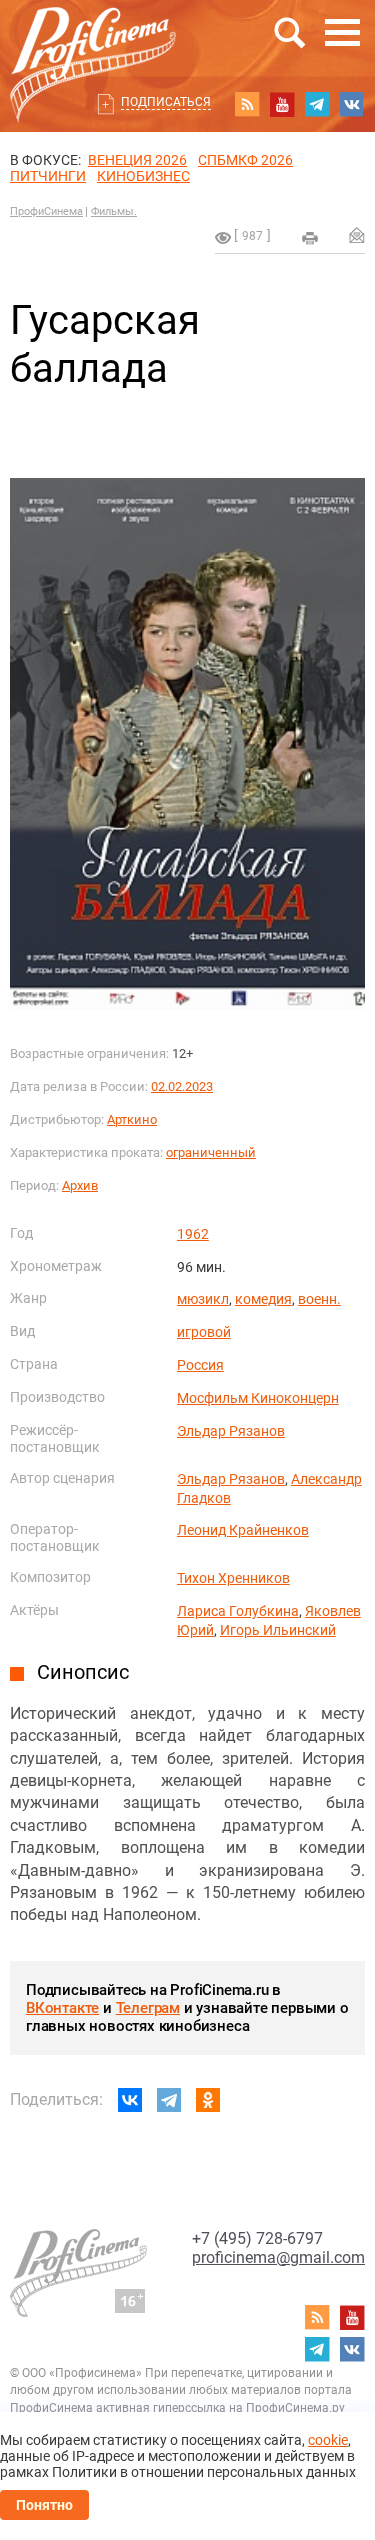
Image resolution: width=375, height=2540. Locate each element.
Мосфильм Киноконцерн (258, 1398)
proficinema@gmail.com (278, 2257)
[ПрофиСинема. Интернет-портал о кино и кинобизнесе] (93, 41)
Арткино (132, 1119)
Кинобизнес (143, 176)
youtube (282, 104)
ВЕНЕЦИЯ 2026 (137, 160)
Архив (80, 1185)
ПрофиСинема (46, 211)
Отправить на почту (357, 235)
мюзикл (203, 1299)
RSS (247, 104)
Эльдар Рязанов (231, 1431)
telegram (317, 104)
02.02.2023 (182, 1086)
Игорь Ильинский (278, 1630)
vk (352, 104)
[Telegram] (169, 2100)
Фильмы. (114, 211)
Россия (200, 1365)
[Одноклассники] (208, 2100)
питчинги (48, 176)
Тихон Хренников (233, 1578)
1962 (193, 1234)
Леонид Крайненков (243, 1530)
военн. (319, 1299)
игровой (204, 1332)
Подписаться (166, 102)
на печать (310, 238)
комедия (263, 1299)
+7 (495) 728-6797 (257, 2238)
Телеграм (148, 2008)
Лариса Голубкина (238, 1611)
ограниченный (211, 1152)
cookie (328, 2440)
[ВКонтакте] (130, 2100)
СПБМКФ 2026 (245, 160)
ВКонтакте (62, 2008)
